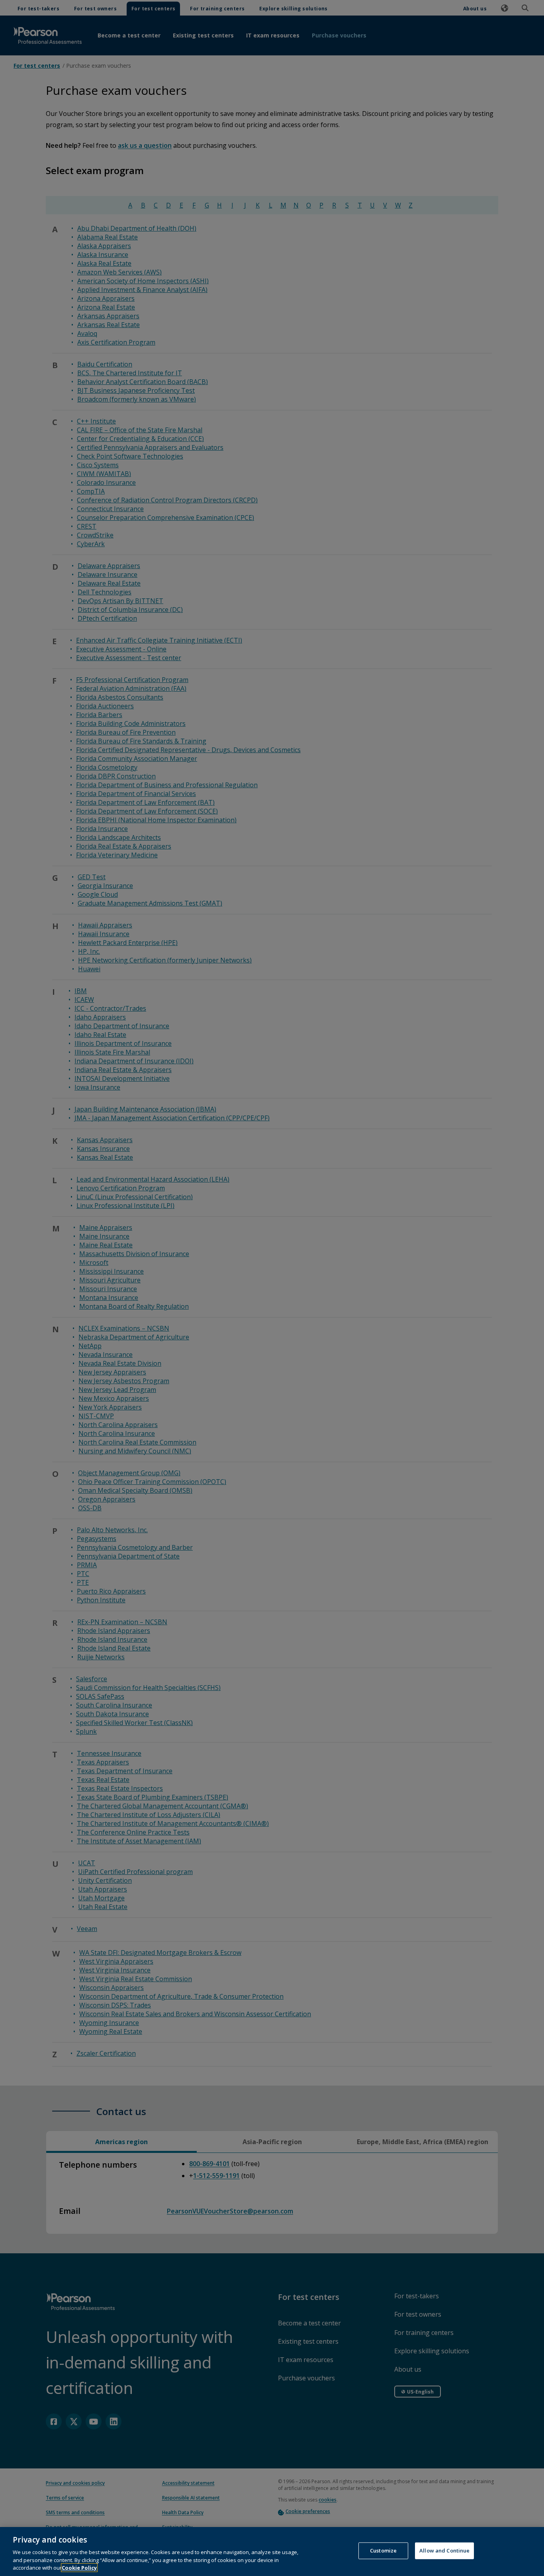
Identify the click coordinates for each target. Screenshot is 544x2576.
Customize (383, 2551)
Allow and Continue (444, 2551)
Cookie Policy (79, 2568)
